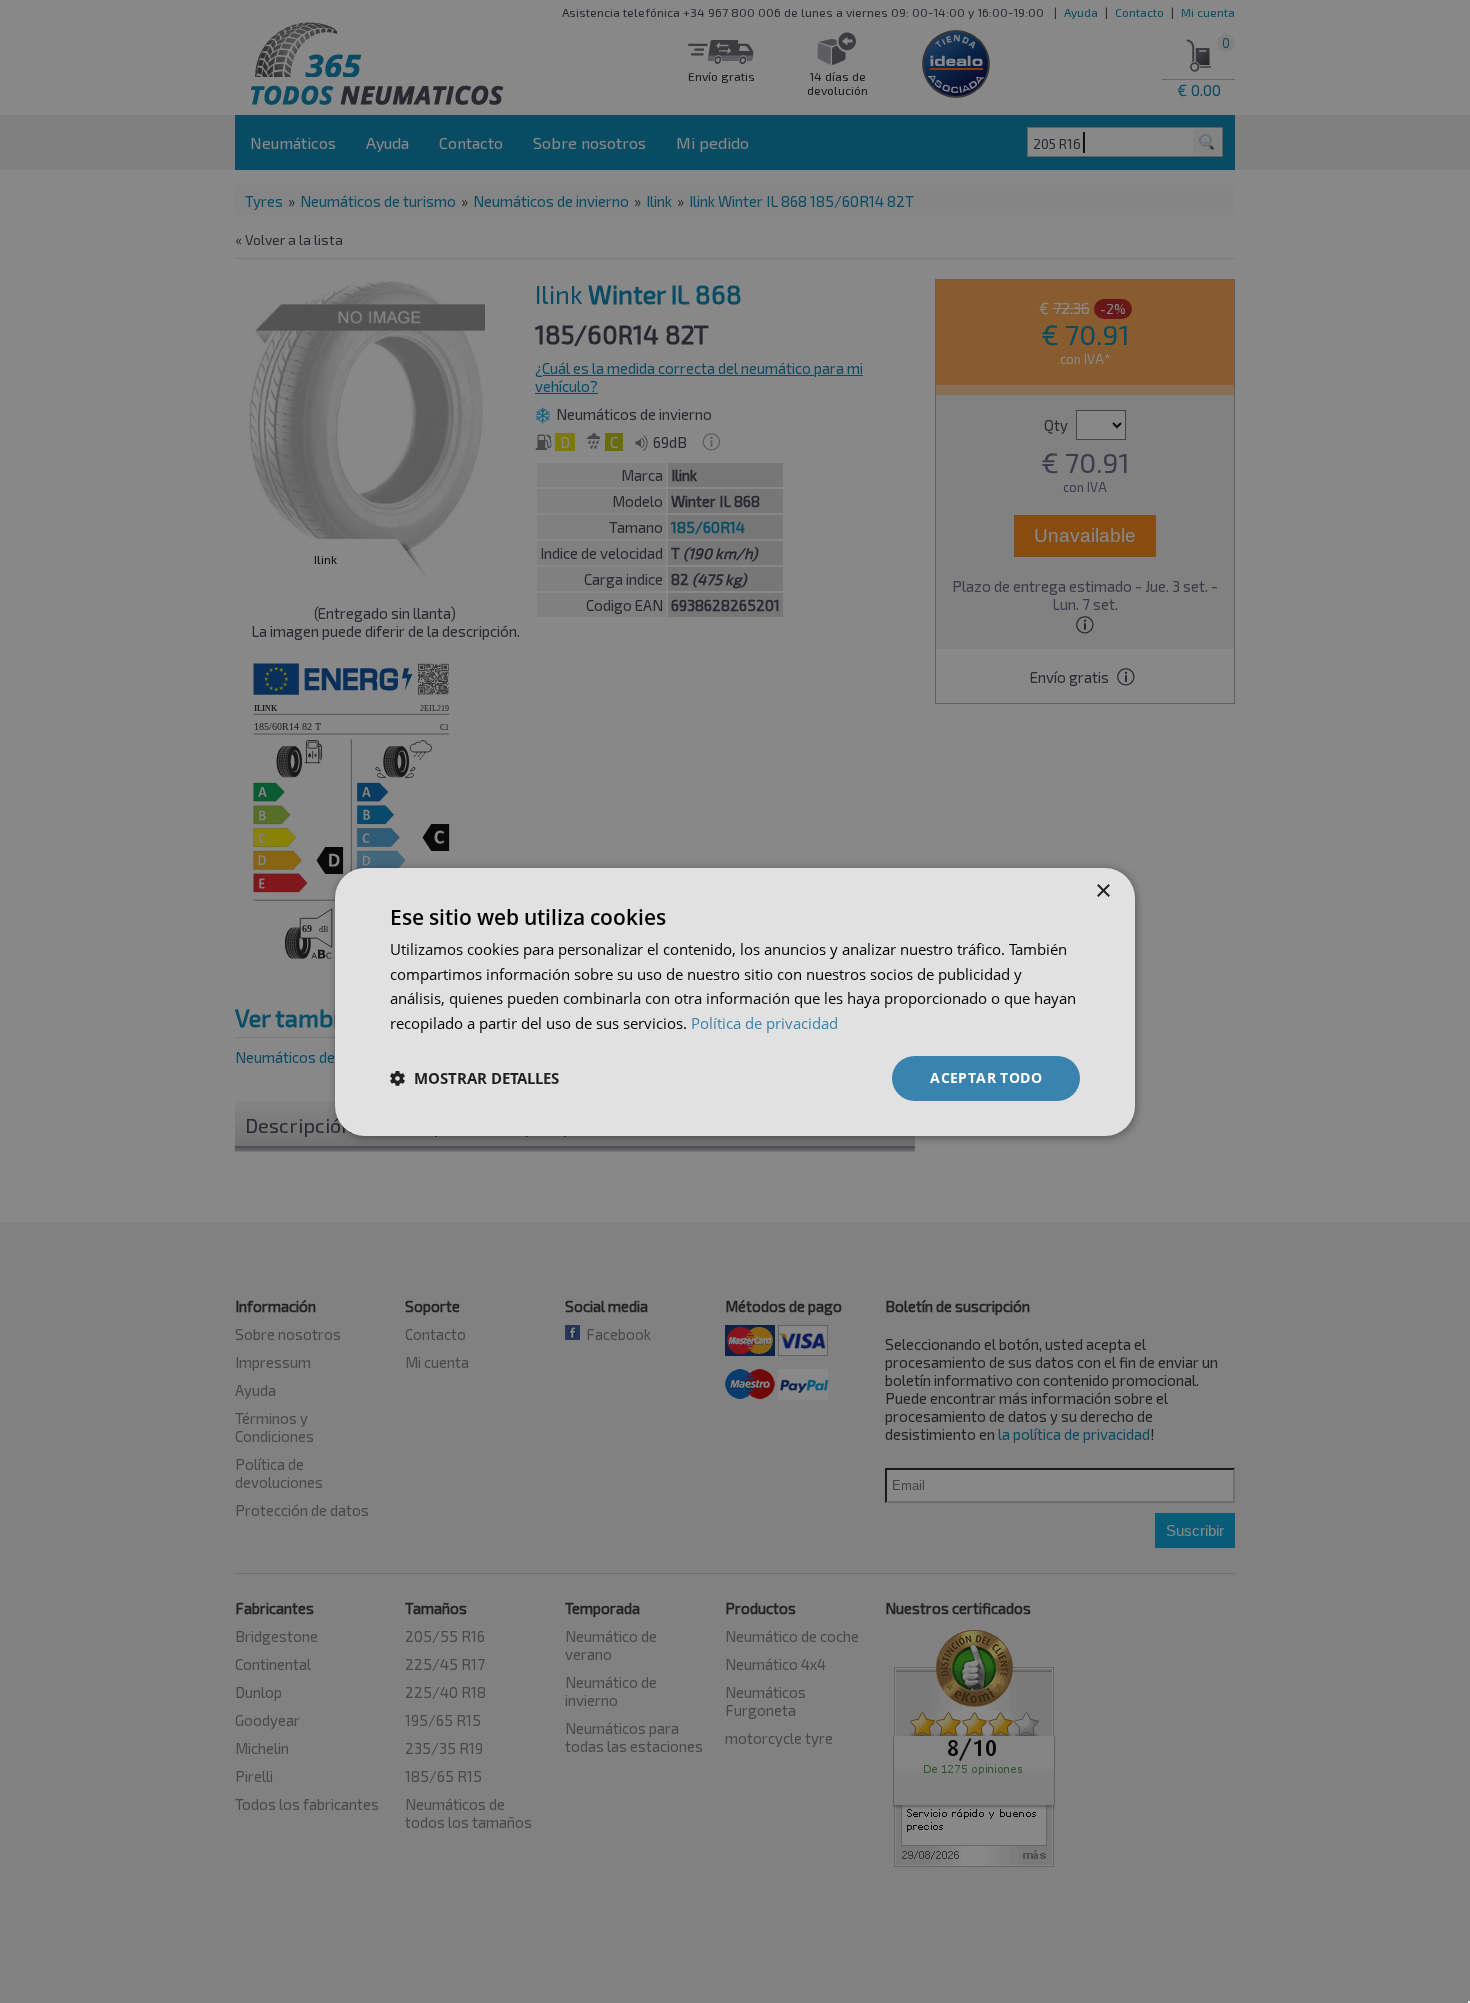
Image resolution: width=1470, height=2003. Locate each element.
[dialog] (735, 1001)
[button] (474, 1078)
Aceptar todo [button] (986, 1077)
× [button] (1102, 890)
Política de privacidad (764, 1023)
